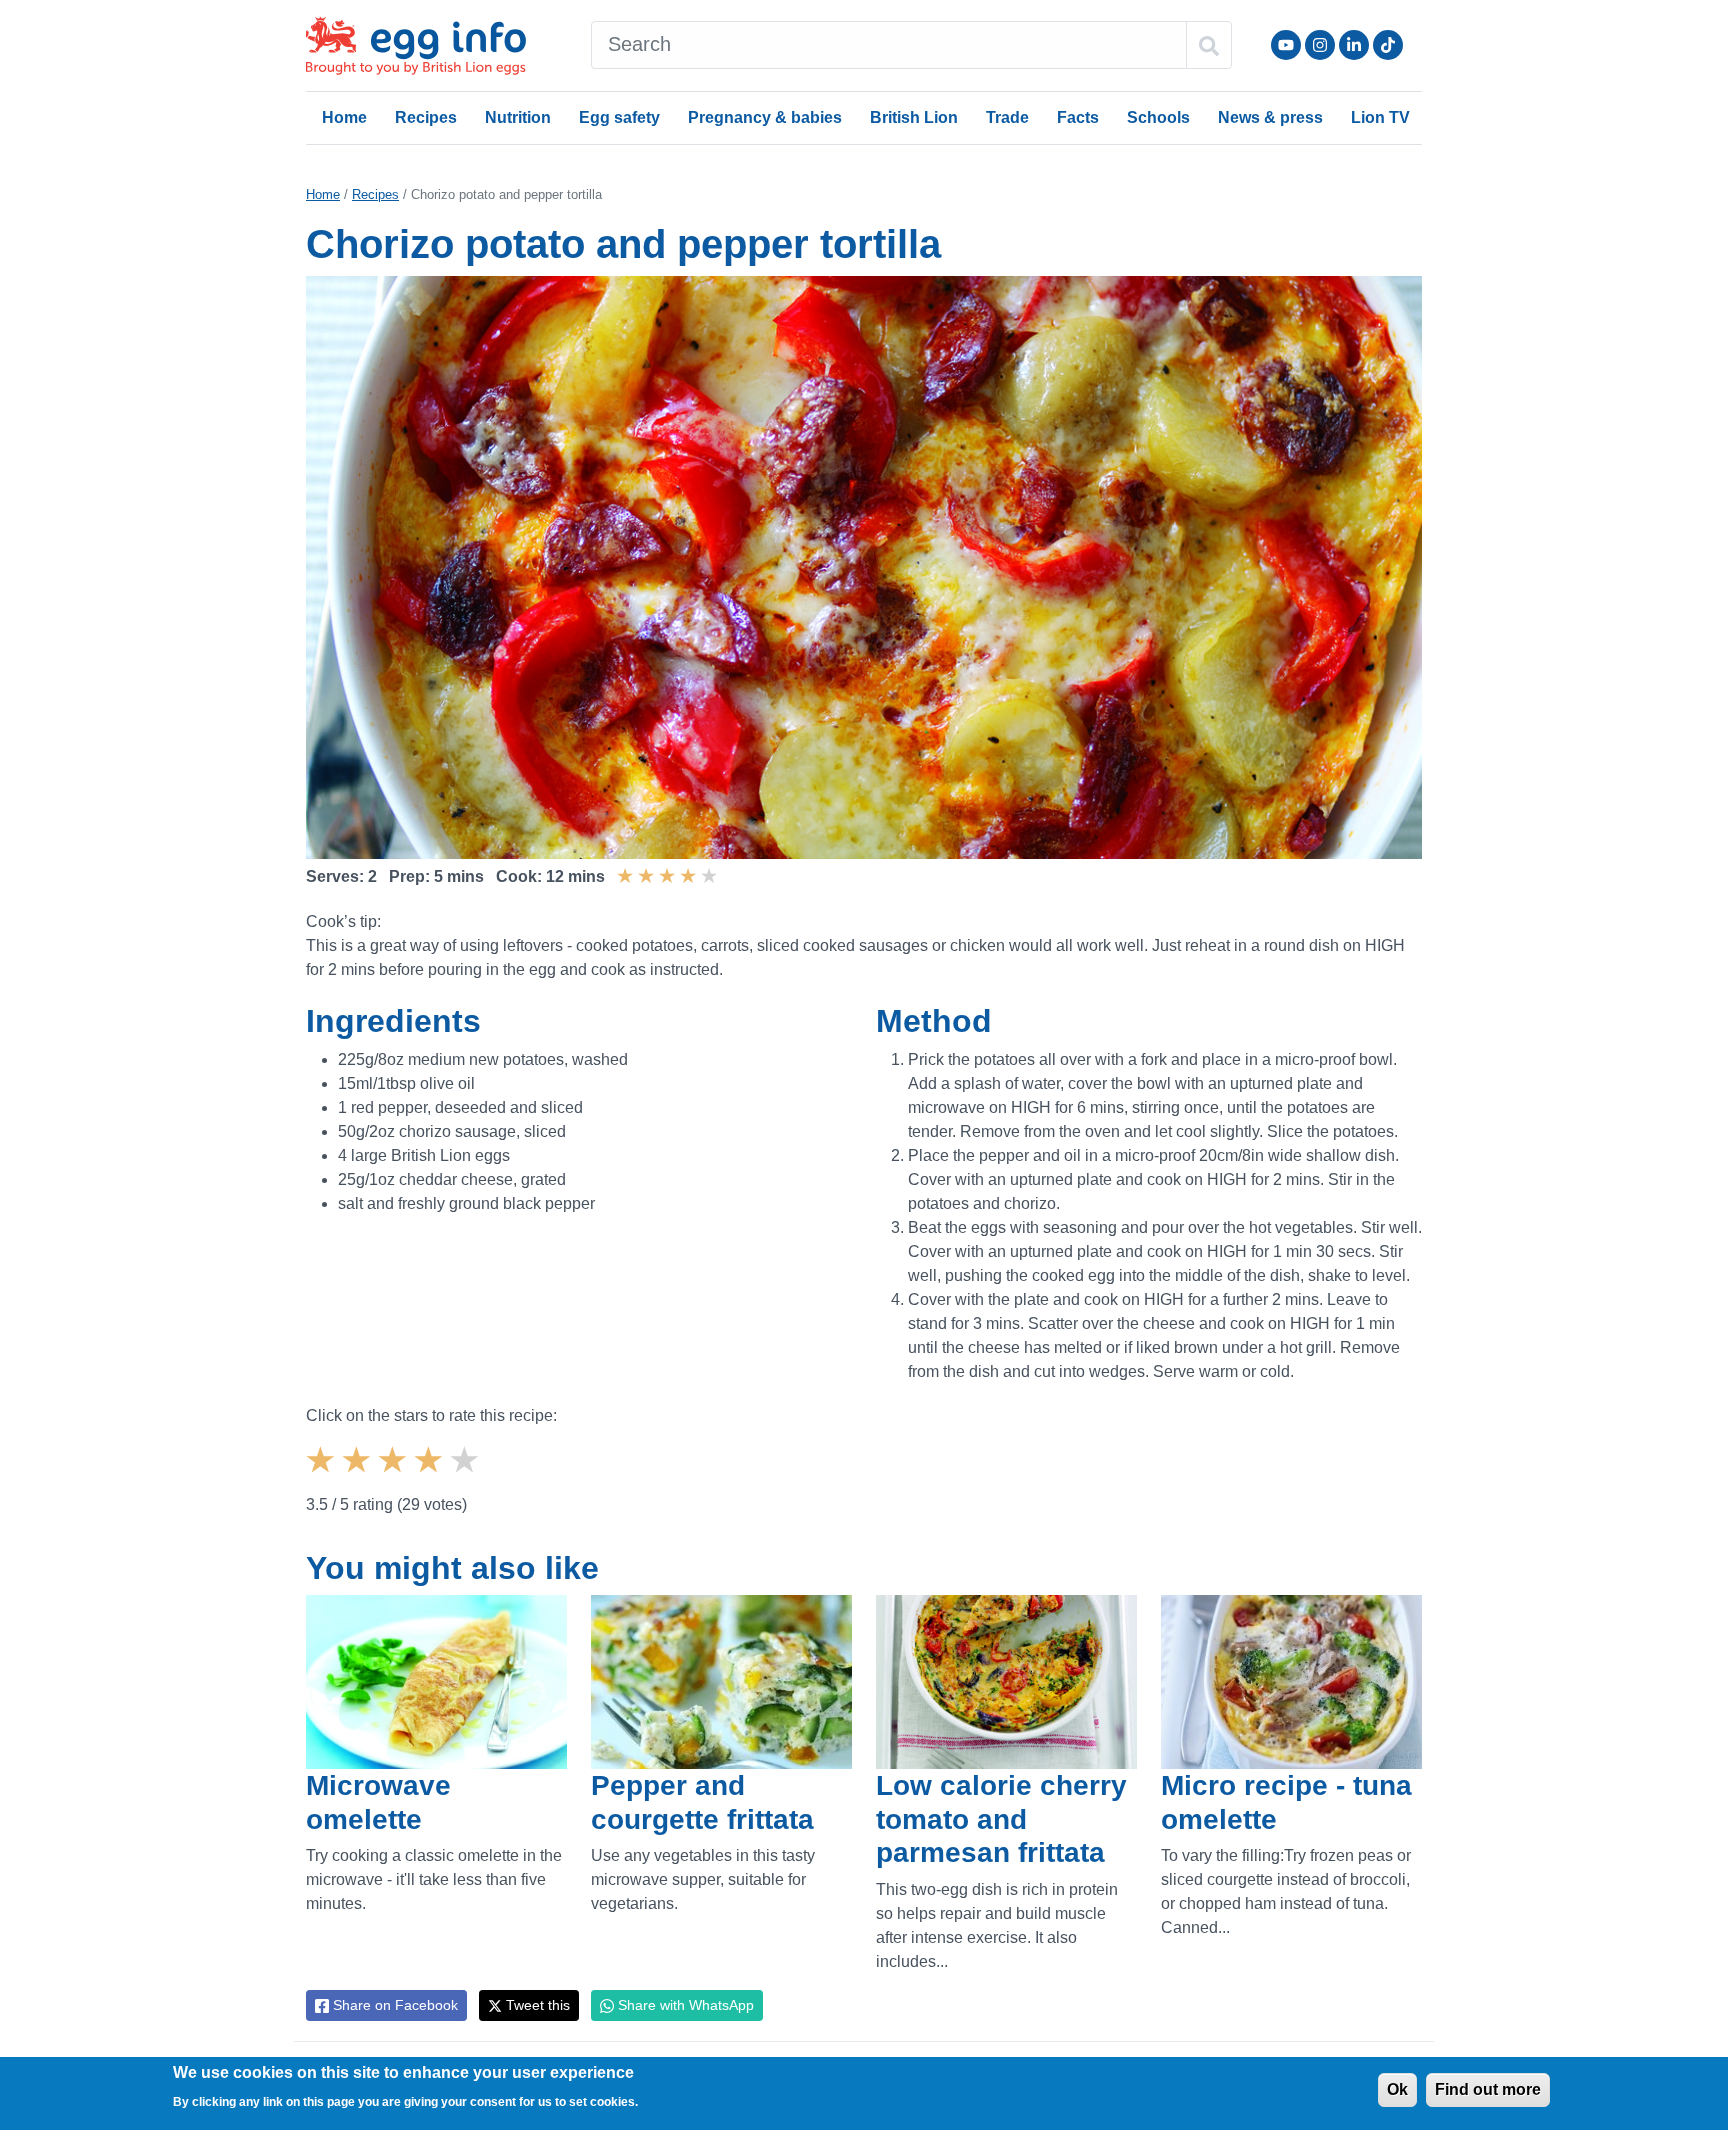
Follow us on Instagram (1320, 45)
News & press (1270, 117)
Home (344, 117)
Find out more (1488, 2089)
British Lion (914, 117)
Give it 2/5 (359, 1477)
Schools (1158, 117)
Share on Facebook (393, 2005)
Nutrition (518, 117)
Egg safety (619, 117)
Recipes (426, 117)
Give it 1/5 (323, 1477)
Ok (1397, 2089)
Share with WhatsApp (684, 2005)
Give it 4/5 (431, 1477)
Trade (1007, 117)
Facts (1078, 117)
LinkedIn (1354, 45)
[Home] (418, 45)
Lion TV (1380, 117)
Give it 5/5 (467, 1477)
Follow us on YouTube (1286, 45)
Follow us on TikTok (1388, 45)
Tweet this (536, 2005)
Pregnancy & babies (765, 117)
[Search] (1209, 45)
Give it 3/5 (395, 1477)
